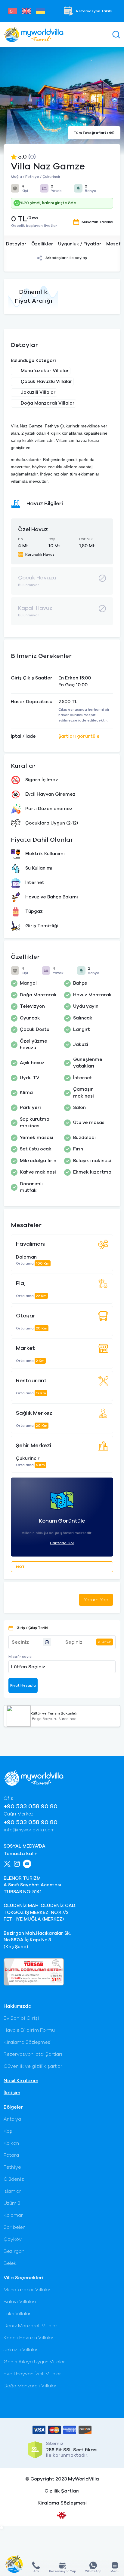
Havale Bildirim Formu (29, 2030)
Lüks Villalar (17, 2314)
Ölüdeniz (14, 2179)
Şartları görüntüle (79, 736)
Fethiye (12, 2167)
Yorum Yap (96, 1600)
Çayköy (13, 2239)
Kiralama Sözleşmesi (28, 2042)
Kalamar (13, 2215)
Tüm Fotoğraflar (94, 133)
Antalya (12, 2119)
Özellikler (42, 244)
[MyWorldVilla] (34, 34)
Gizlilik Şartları (62, 2491)
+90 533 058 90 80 (31, 1806)
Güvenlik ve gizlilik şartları (34, 2066)
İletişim (12, 2093)
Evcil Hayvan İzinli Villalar (32, 2374)
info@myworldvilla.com (29, 1830)
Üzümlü (12, 2203)
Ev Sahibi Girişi (21, 2018)
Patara (11, 2155)
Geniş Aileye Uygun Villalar (34, 2362)
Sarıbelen (15, 2227)
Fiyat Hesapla (23, 1685)
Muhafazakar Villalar (27, 2290)
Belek (10, 2263)
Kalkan (11, 2143)
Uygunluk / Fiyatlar (80, 244)
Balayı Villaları (20, 2302)
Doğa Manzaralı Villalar (30, 2386)
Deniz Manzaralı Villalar (30, 2326)
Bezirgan (14, 2251)
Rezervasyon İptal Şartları (33, 2054)
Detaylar (16, 244)
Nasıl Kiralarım (21, 2081)
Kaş (8, 2131)
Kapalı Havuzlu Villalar (29, 2338)
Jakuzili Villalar (21, 2350)
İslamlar (12, 2191)
